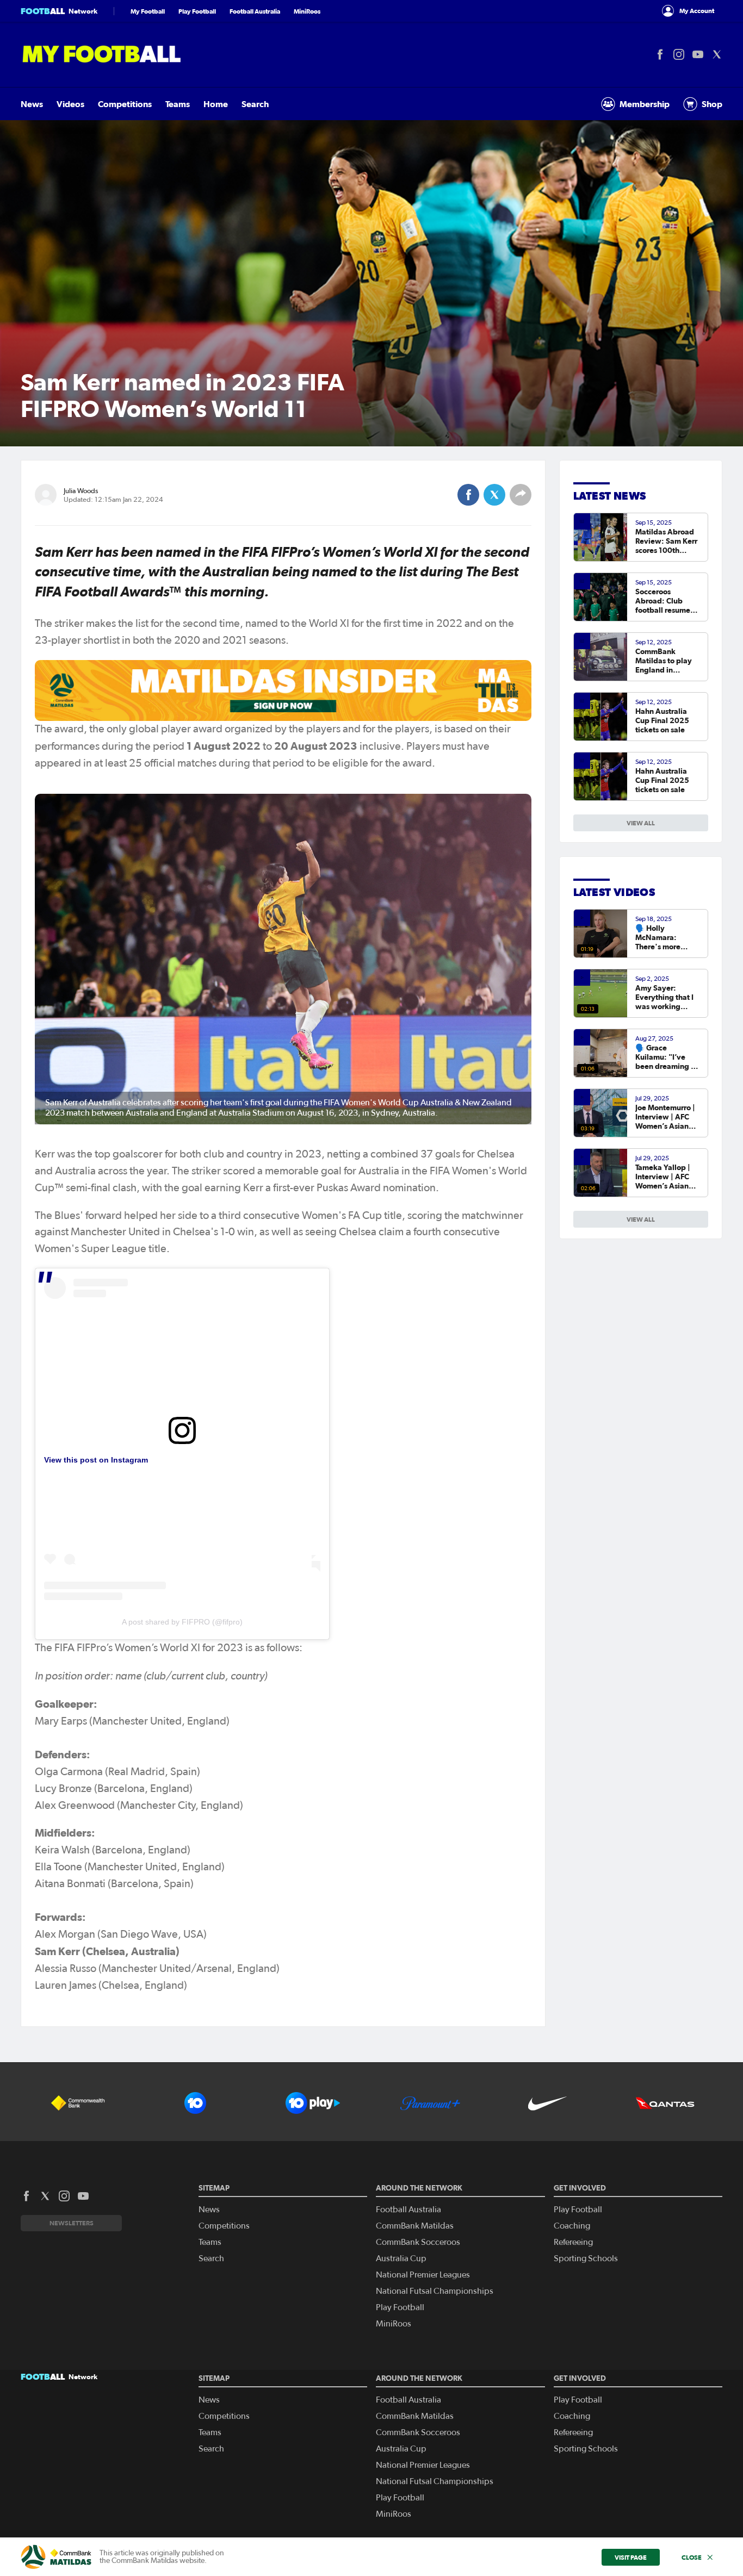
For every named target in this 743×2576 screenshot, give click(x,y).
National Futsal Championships (435, 2291)
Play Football (197, 11)
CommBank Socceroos (418, 2242)
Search (255, 104)
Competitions (125, 104)
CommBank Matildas (415, 2226)
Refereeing (573, 2242)
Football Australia (255, 11)
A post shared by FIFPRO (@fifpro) (182, 1622)
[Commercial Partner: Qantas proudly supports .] (665, 2103)
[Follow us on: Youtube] (698, 54)
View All (641, 823)
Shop (712, 104)
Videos (70, 104)
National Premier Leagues (423, 2275)
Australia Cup (401, 2258)
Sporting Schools (586, 2258)
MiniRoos (307, 11)
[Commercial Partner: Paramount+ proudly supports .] (430, 2103)
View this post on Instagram (96, 1460)
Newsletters (72, 2223)
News (32, 104)
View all (641, 1219)
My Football (148, 11)
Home (216, 104)
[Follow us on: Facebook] (660, 54)
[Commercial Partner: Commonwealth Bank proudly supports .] (78, 2103)
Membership (645, 104)
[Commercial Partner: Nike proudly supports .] (548, 2103)
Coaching (572, 2226)
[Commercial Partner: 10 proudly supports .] (195, 2103)
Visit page (631, 2557)
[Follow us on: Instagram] (679, 54)
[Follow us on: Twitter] (717, 54)
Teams (178, 104)
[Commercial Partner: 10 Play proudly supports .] (313, 2103)
